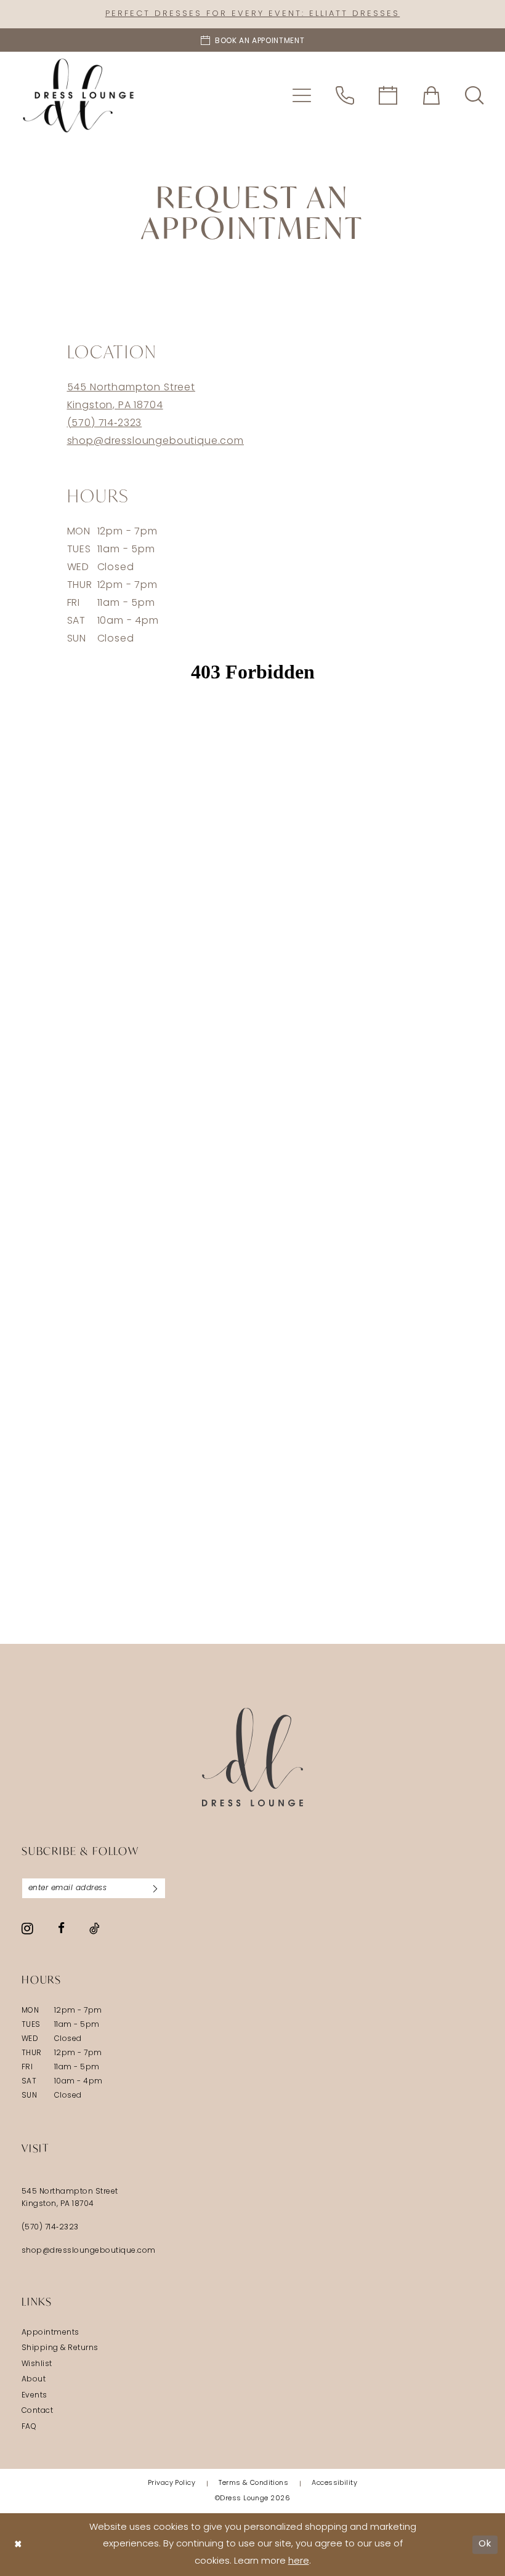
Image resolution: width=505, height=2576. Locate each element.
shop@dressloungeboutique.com (156, 441)
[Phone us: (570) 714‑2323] (345, 95)
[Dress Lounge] (253, 1757)
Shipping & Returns (60, 2348)
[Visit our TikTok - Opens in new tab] (95, 1928)
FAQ (29, 2427)
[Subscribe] (155, 1888)
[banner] (78, 95)
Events (34, 2396)
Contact (37, 2411)
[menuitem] (302, 95)
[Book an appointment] (388, 95)
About (34, 2380)
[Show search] (474, 95)
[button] (302, 95)
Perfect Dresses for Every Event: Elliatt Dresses (252, 14)
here (299, 2562)
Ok (485, 2544)
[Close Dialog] (18, 2545)
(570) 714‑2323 (105, 424)
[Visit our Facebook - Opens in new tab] (61, 1928)
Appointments (50, 2333)
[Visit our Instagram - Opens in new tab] (27, 1928)
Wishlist (37, 2364)
